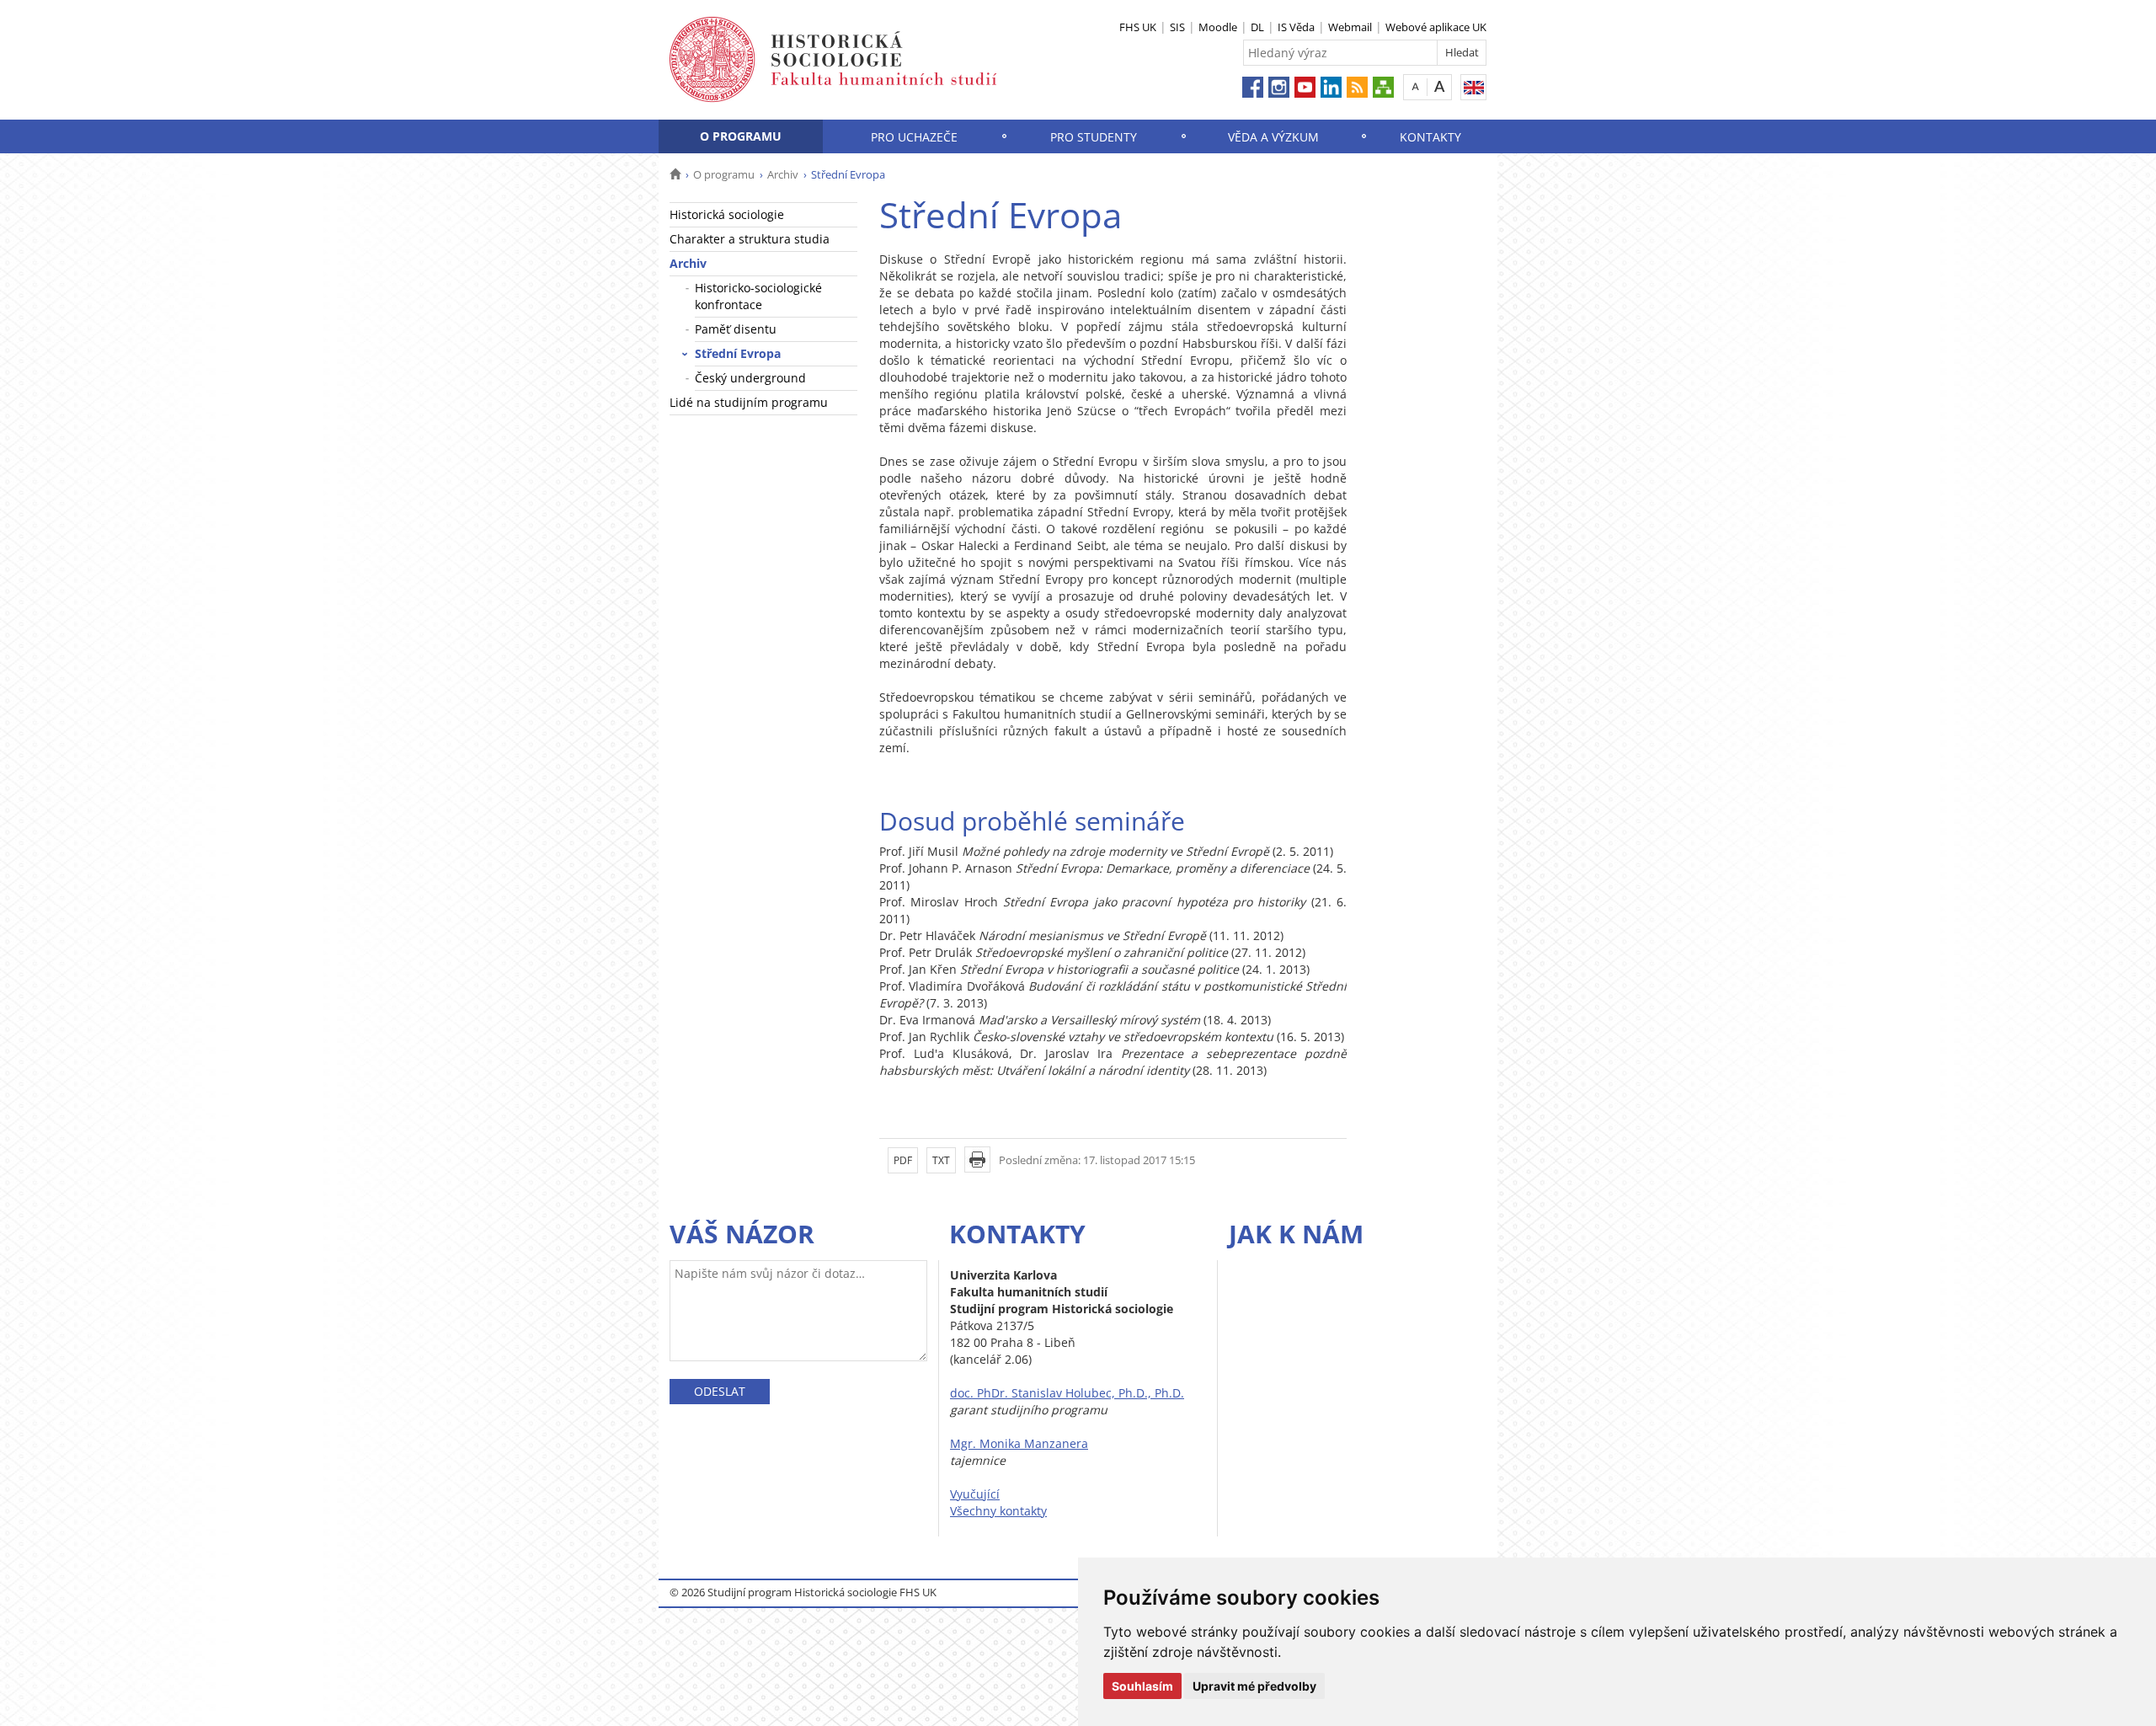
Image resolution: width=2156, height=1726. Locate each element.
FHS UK (1138, 27)
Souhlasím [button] (1142, 1686)
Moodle (1218, 27)
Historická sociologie (727, 214)
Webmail (1350, 27)
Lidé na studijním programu (749, 402)
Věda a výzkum (1273, 137)
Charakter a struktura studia (750, 239)
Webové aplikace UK (1436, 27)
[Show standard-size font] (1415, 86)
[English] (1473, 87)
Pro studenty (1094, 137)
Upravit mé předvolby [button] (1254, 1686)
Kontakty (1430, 137)
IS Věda (1296, 27)
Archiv (783, 174)
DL (1257, 27)
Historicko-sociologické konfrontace (758, 296)
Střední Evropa (738, 353)
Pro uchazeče (914, 137)
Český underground (750, 378)
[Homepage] (675, 174)
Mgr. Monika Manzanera (1019, 1443)
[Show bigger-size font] (1440, 86)
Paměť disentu (736, 329)
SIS (1177, 27)
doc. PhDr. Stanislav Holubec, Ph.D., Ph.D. (1067, 1393)
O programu (741, 136)
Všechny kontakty (998, 1511)
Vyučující (975, 1494)
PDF (903, 1160)
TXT (941, 1160)
